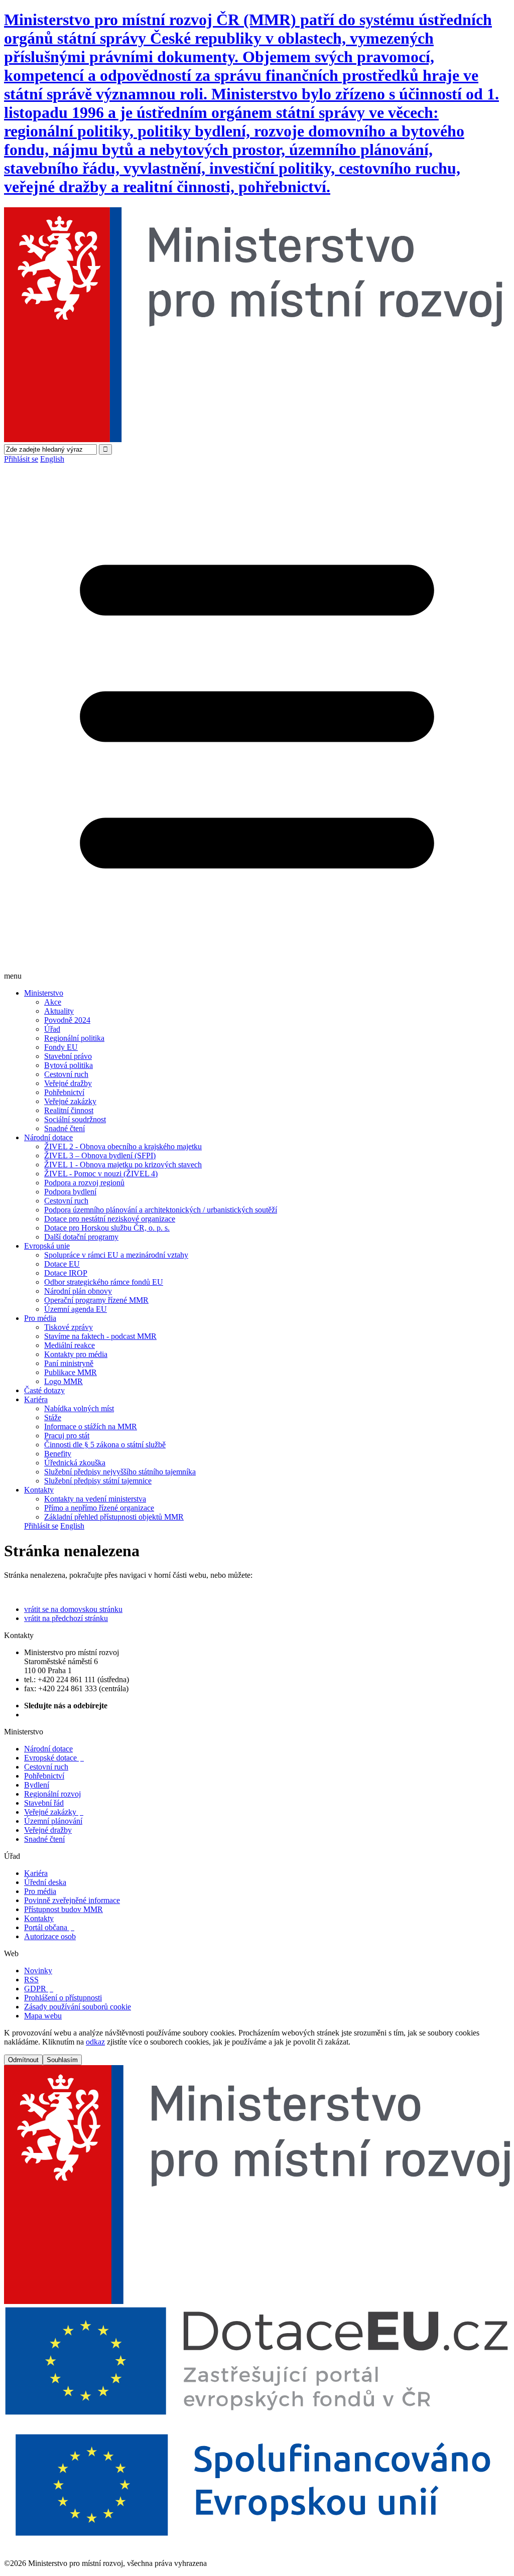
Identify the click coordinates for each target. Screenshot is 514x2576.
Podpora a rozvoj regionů (84, 1183)
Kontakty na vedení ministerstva (95, 1499)
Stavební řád (44, 1803)
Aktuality (59, 1011)
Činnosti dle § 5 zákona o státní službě (105, 1445)
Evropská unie (47, 1246)
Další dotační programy (81, 1237)
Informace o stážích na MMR (91, 1427)
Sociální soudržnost (75, 1119)
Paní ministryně (69, 1363)
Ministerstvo (44, 993)
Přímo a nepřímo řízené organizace (99, 1508)
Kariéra (36, 1399)
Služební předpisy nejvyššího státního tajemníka (120, 1472)
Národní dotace (48, 1137)
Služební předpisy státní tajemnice (98, 1481)
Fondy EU (61, 1047)
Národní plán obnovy (78, 1291)
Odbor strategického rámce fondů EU (104, 1282)
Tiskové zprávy (69, 1327)
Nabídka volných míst (79, 1408)
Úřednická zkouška (75, 1463)
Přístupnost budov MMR (63, 1909)
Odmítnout (23, 2060)
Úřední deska (45, 1882)
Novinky (38, 1971)
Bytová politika (69, 1065)
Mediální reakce (70, 1345)
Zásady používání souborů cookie (78, 2007)
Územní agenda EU (76, 1309)
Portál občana (49, 1927)
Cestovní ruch (66, 1074)
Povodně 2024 (67, 1020)
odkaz (95, 2042)
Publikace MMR (71, 1372)
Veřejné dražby (68, 1083)
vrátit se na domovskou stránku (73, 1609)
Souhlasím (62, 2060)
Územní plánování (53, 1821)
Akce (53, 1002)
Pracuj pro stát (67, 1436)
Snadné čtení (65, 1128)
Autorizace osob (50, 1936)
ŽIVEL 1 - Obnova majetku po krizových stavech (123, 1165)
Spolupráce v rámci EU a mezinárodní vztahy (116, 1255)
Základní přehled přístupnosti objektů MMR (114, 1517)
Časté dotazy (44, 1390)
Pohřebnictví (64, 1092)
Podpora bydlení (70, 1192)
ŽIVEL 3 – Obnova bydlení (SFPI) (100, 1156)
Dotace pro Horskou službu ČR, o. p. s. (107, 1228)
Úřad (52, 1029)
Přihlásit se (21, 459)
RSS (31, 1980)
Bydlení (37, 1785)
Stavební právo (68, 1056)
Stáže (53, 1417)
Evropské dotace (54, 1758)
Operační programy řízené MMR (96, 1300)
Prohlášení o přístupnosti (63, 1998)
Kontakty (39, 1490)
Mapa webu (43, 2016)
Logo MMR (63, 1381)
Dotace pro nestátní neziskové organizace (110, 1219)
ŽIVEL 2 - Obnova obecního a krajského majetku (123, 1146)
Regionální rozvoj (52, 1794)
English (52, 459)
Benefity (58, 1454)
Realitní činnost (69, 1110)
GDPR (39, 1989)
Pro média (40, 1318)
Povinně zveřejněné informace (72, 1900)
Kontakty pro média (76, 1354)
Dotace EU (62, 1264)
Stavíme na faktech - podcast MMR (100, 1336)
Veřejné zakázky (70, 1101)
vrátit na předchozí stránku (66, 1618)
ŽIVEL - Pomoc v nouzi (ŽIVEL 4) (101, 1174)
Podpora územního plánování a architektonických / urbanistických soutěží (161, 1210)
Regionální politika (74, 1038)
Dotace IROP (66, 1273)
